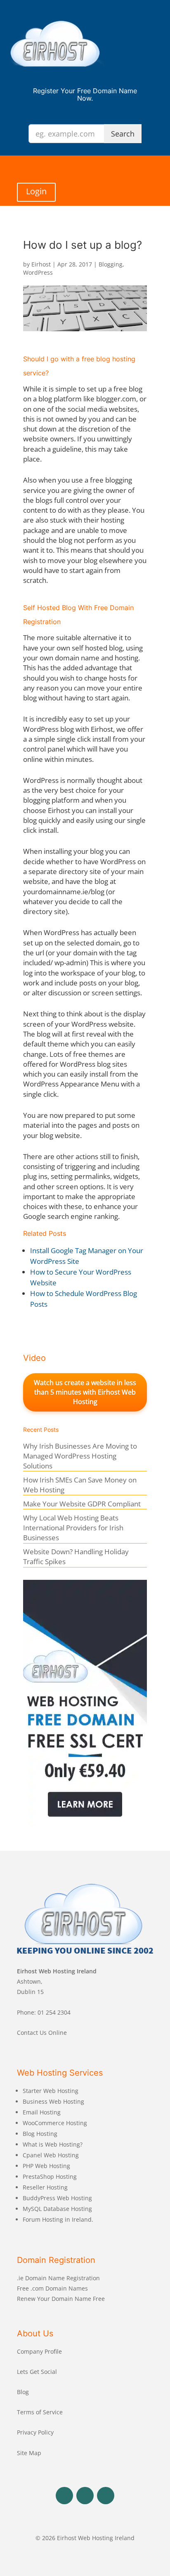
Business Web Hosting (53, 2101)
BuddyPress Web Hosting (57, 2198)
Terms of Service (40, 2412)
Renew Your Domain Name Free (61, 2299)
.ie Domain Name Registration (58, 2278)
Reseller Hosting (45, 2187)
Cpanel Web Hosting (51, 2155)
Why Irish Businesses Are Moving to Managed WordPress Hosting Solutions (80, 1456)
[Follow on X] (85, 2496)
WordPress (38, 272)
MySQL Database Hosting (57, 2209)
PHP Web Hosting (46, 2166)
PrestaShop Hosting (50, 2177)
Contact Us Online (42, 2033)
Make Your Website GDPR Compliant (82, 1504)
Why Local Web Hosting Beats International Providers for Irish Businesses (73, 1528)
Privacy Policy (35, 2432)
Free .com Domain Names (52, 2288)
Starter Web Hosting (51, 2091)
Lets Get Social (37, 2372)
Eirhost (41, 264)
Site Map (29, 2453)
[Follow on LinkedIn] (106, 2496)
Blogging (111, 264)
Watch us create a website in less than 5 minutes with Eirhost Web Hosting (85, 1392)
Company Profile (39, 2351)
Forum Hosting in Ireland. (58, 2219)
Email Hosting (42, 2112)
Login (36, 191)
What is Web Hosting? (53, 2144)
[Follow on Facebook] (64, 2496)
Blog (23, 2392)
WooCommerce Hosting (55, 2123)
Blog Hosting (40, 2134)
